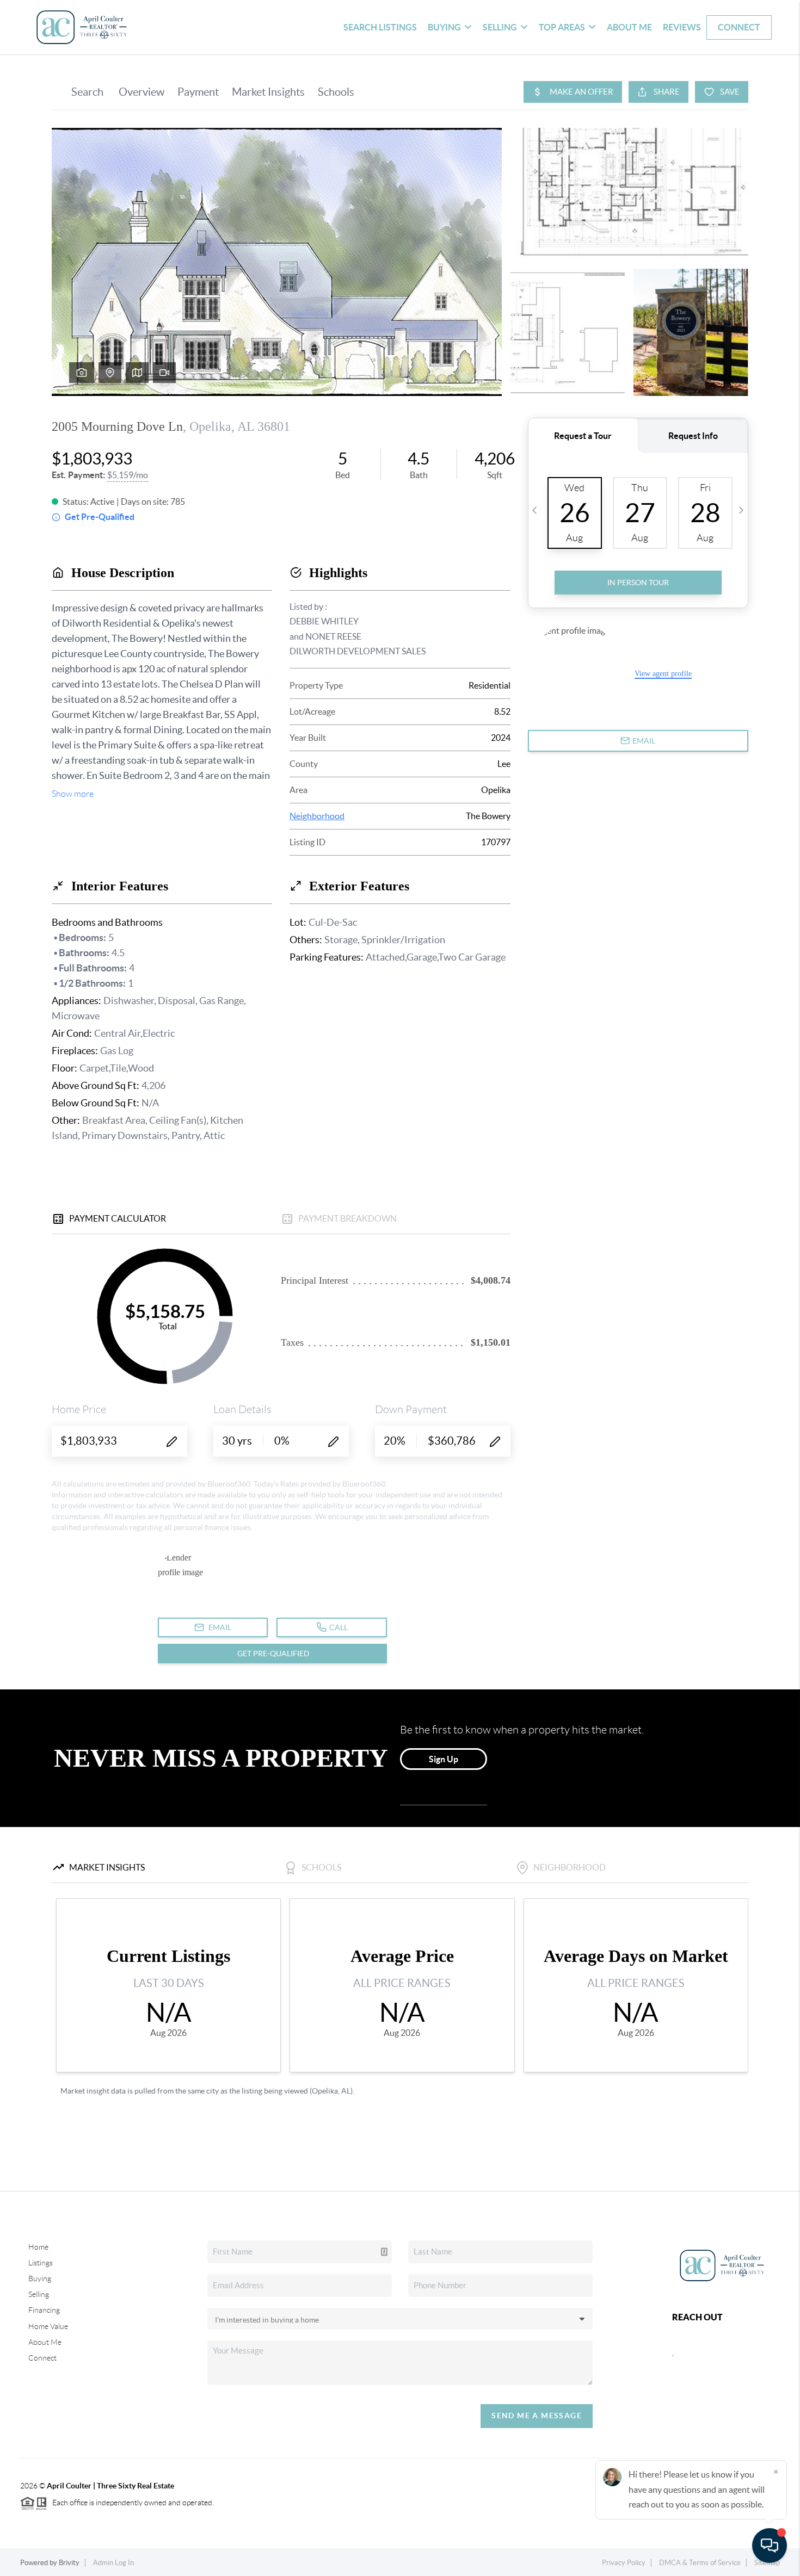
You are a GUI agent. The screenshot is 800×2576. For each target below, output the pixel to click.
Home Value (48, 2326)
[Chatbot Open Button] (770, 2546)
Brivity (69, 2563)
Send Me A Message (537, 2416)
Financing (44, 2310)
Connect (739, 27)
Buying (40, 2278)
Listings (41, 2263)
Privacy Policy (624, 2563)
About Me (629, 27)
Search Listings (380, 27)
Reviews (682, 27)
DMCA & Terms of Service (700, 2563)
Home (38, 2247)
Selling (39, 2294)
